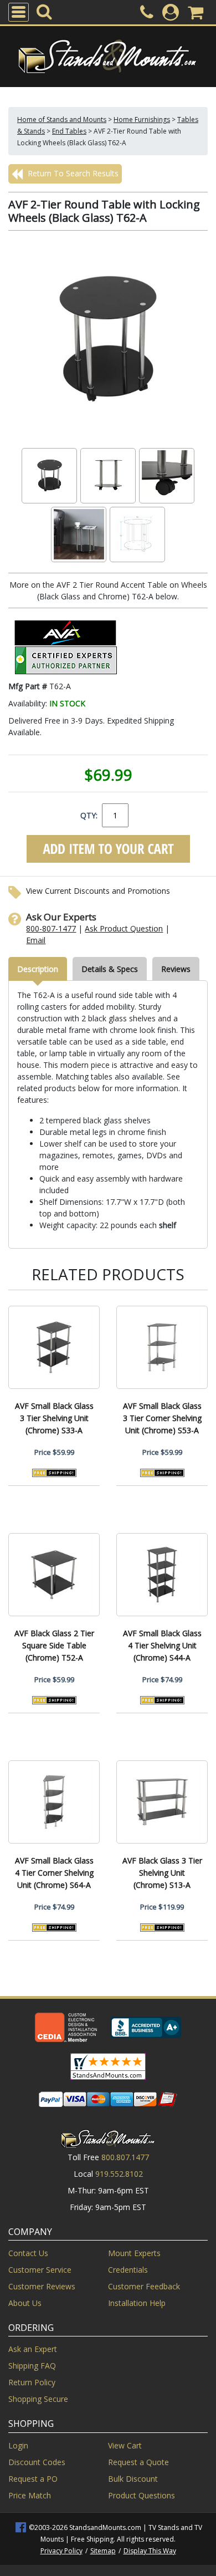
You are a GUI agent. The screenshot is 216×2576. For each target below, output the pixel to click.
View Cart (125, 2445)
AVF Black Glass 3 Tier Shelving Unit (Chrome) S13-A (162, 1873)
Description (38, 969)
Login (18, 2445)
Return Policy (32, 2382)
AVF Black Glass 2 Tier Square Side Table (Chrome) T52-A (54, 1645)
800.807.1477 (125, 2157)
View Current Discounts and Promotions (98, 891)
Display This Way (150, 2551)
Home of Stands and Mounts (62, 119)
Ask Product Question (124, 928)
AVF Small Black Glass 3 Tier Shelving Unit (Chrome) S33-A (54, 1418)
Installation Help (137, 2303)
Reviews (176, 969)
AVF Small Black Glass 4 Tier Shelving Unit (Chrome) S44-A (162, 1645)
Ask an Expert (33, 2349)
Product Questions (142, 2495)
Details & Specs (110, 969)
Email (36, 940)
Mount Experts (134, 2253)
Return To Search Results (72, 173)
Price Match (30, 2495)
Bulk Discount (133, 2479)
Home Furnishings (142, 119)
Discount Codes (37, 2462)
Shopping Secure (38, 2399)
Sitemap (103, 2551)
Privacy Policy (61, 2551)
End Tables (69, 131)
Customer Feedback (144, 2286)
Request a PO (33, 2479)
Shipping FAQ (32, 2366)
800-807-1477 (51, 928)
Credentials (128, 2270)
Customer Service (40, 2270)
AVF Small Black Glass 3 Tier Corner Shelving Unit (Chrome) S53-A (162, 1418)
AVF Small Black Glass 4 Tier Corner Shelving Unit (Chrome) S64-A (54, 1873)
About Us (25, 2303)
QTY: (89, 815)
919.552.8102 (119, 2174)
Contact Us (28, 2253)
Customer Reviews (42, 2286)
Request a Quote (138, 2462)
